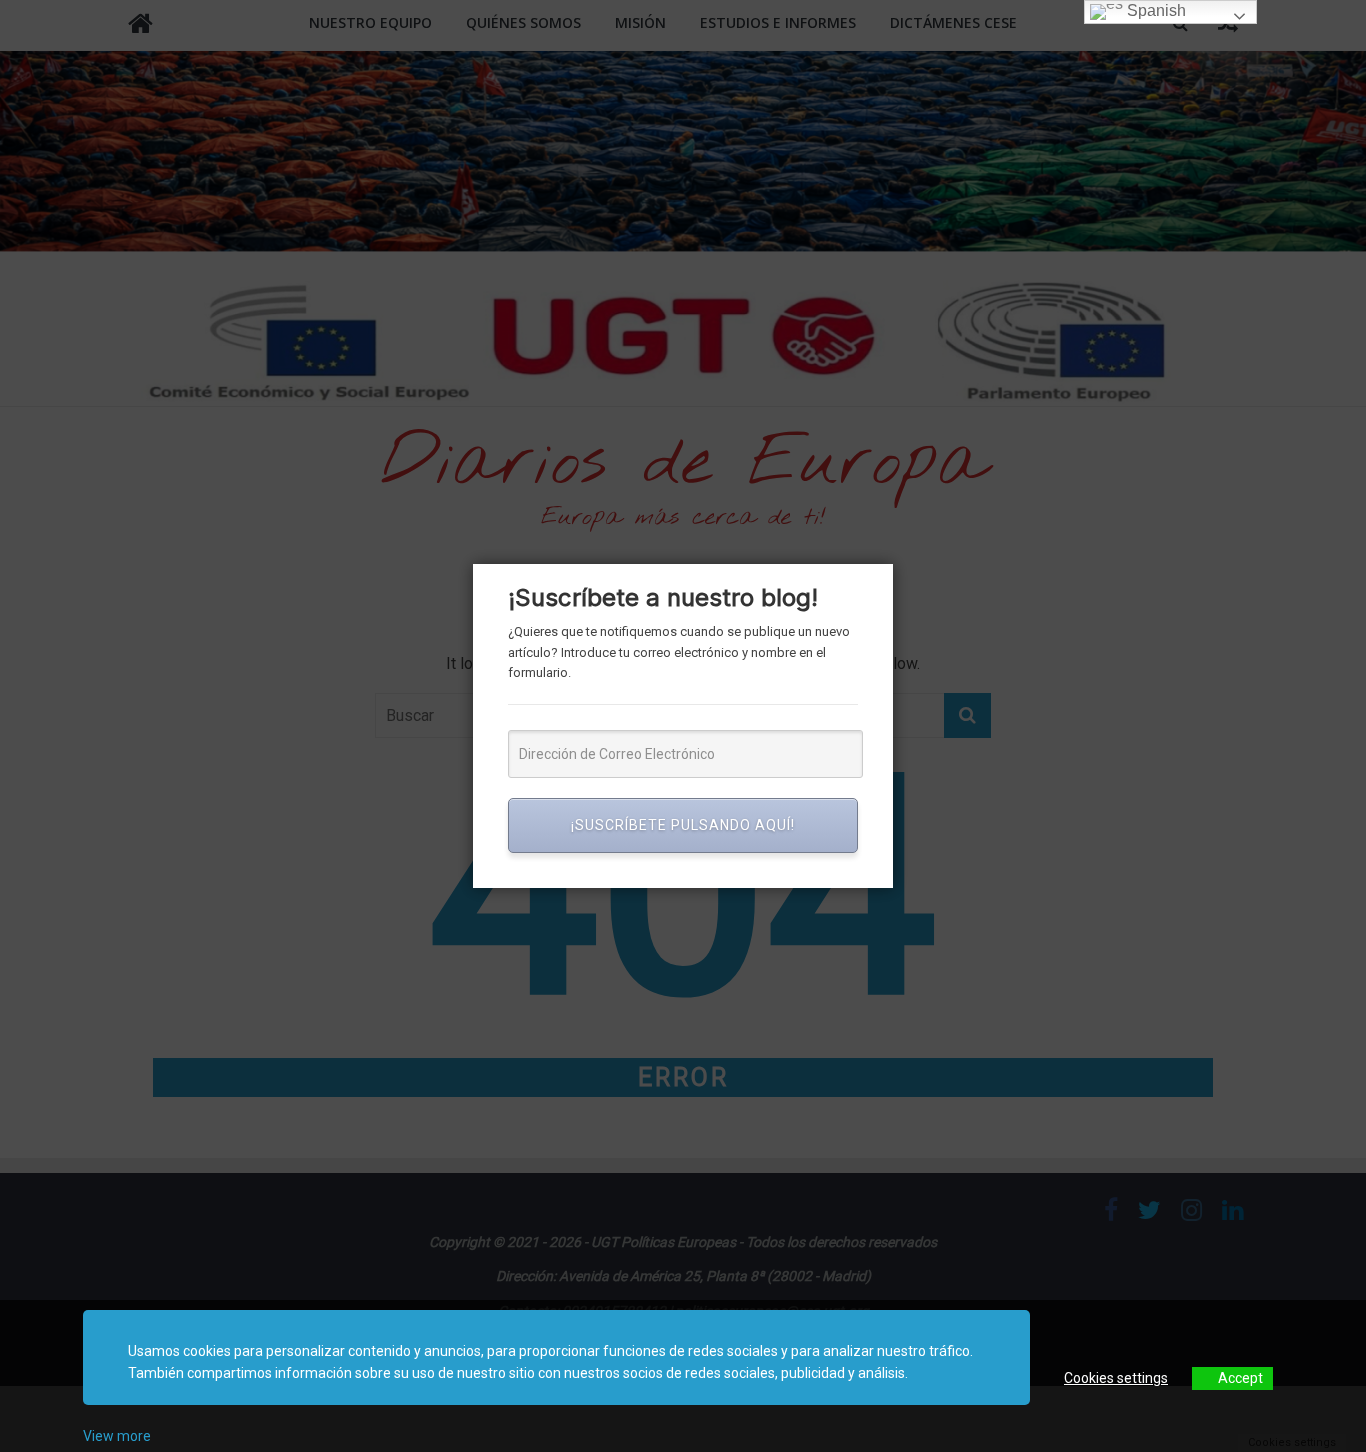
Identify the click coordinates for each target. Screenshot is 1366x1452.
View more (117, 1436)
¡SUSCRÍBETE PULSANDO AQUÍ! (683, 825)
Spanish (1154, 10)
